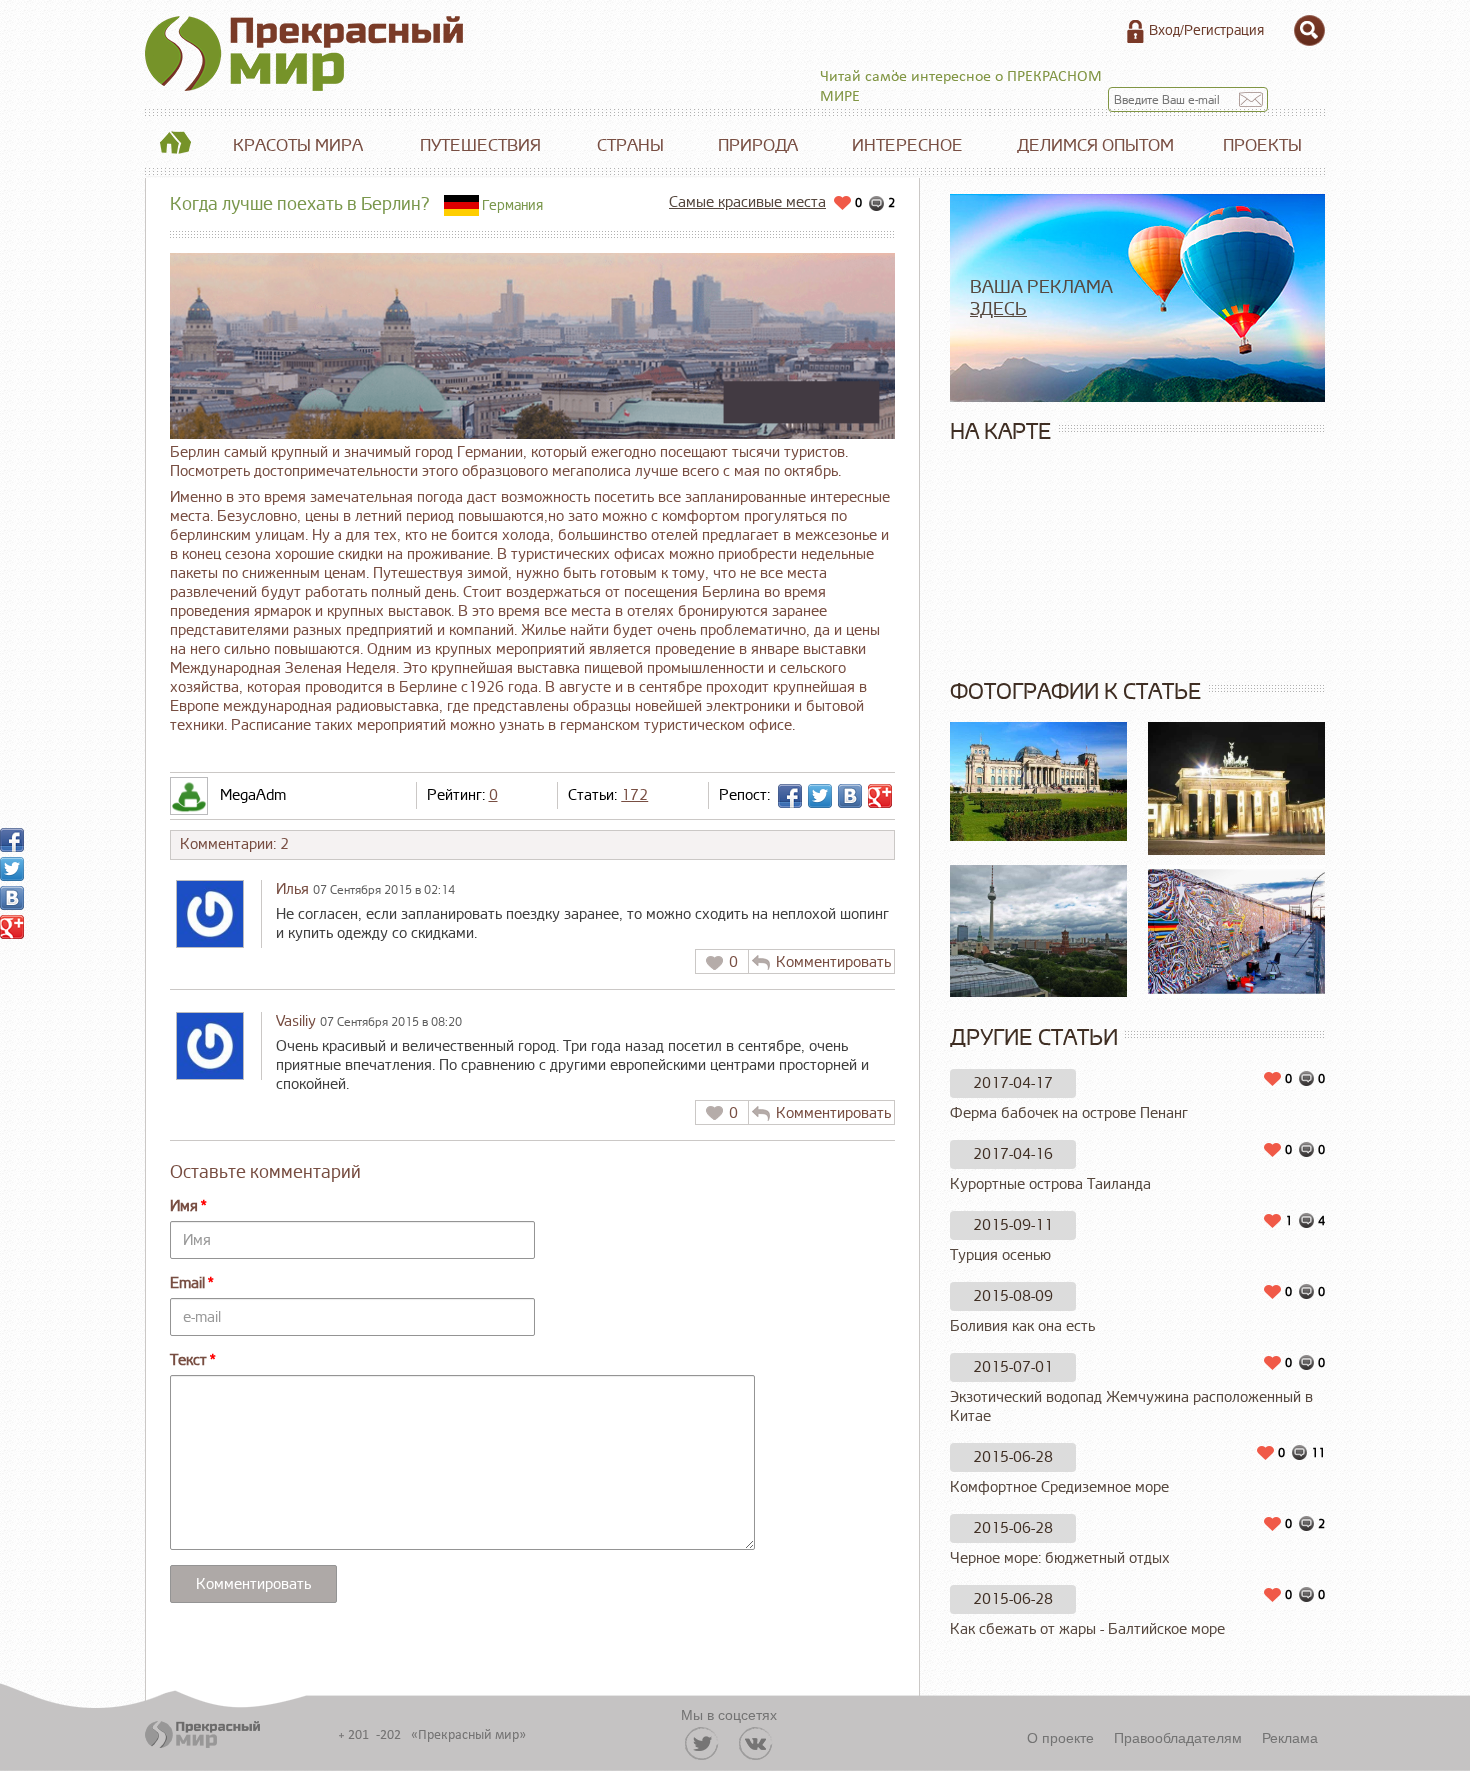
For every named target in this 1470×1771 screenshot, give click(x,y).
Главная (175, 146)
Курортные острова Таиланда (1050, 1184)
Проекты (1262, 145)
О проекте (1060, 1737)
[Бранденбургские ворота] (1237, 788)
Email (187, 1283)
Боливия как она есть (1022, 1326)
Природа (758, 145)
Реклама (1290, 1737)
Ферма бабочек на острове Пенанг (1069, 1113)
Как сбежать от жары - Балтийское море (1087, 1629)
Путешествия (480, 145)
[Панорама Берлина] (1039, 931)
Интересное (907, 145)
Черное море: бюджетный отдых (1060, 1558)
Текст (188, 1360)
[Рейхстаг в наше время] (1039, 781)
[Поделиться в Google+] (880, 796)
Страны (630, 145)
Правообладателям (1178, 1737)
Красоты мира (298, 145)
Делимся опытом (1095, 145)
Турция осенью (1000, 1255)
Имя (184, 1206)
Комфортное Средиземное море (1059, 1487)
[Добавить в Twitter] (820, 796)
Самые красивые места (747, 202)
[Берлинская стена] (1237, 931)
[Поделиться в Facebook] (790, 796)
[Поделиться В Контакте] (850, 796)
